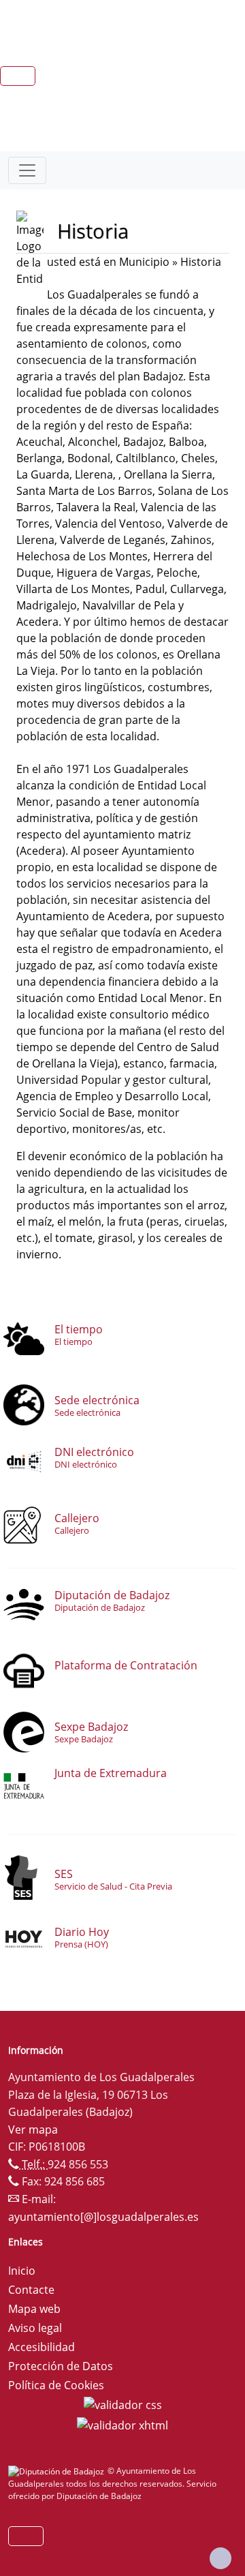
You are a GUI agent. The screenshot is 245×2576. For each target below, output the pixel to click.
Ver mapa (33, 2130)
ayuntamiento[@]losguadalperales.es (103, 2217)
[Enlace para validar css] (123, 2404)
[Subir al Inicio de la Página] (220, 2558)
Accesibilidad (42, 2347)
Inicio (22, 2271)
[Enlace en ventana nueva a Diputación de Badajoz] (58, 2471)
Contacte (31, 2290)
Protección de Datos (61, 2366)
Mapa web (34, 2309)
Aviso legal (35, 2328)
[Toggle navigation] (27, 170)
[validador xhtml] (122, 2424)
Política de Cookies (56, 2385)
